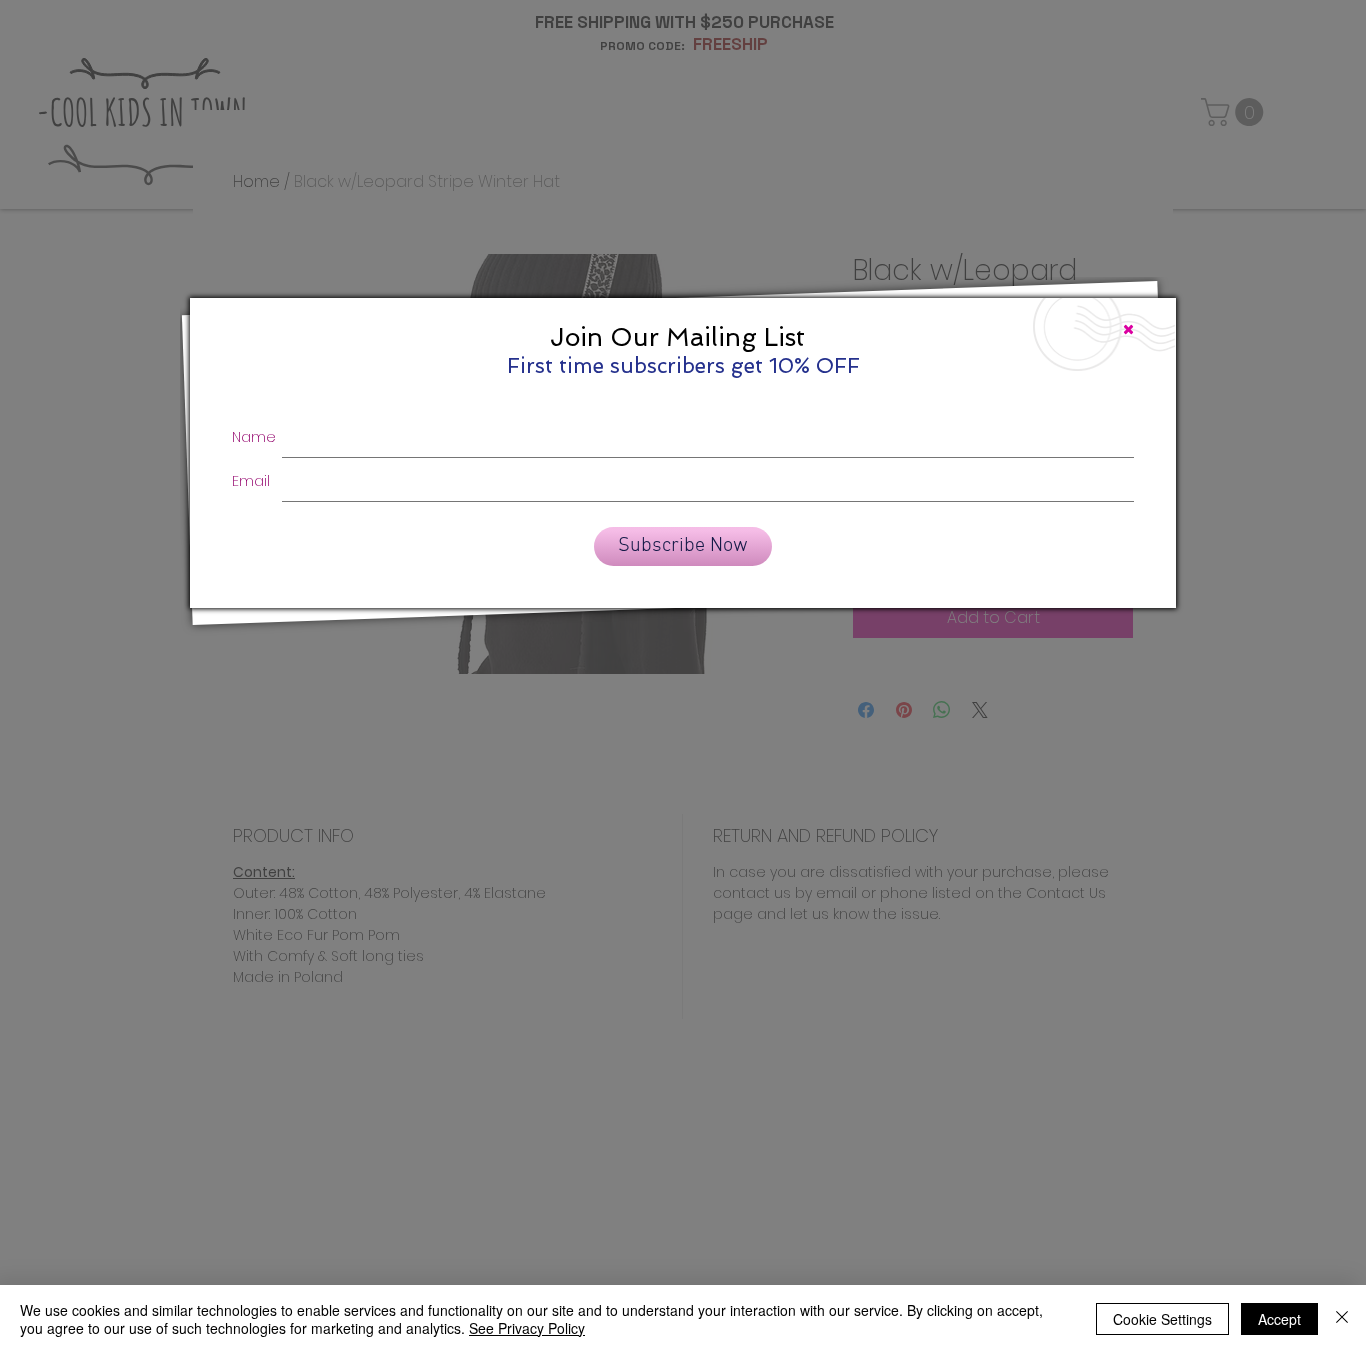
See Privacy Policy (527, 1328)
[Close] (1342, 1319)
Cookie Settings (1162, 1319)
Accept (1279, 1319)
